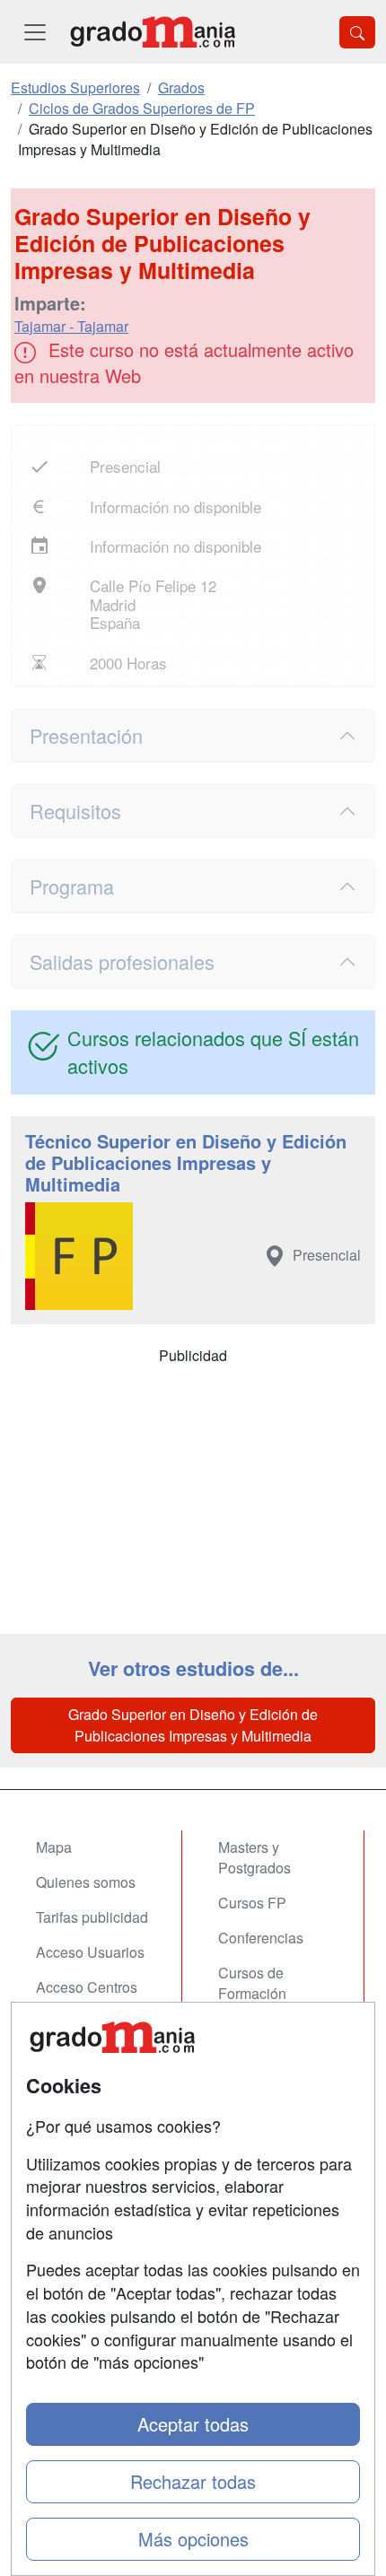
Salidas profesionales (122, 961)
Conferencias (261, 1938)
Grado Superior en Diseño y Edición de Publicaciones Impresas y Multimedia (193, 1725)
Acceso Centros (87, 1987)
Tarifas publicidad (92, 1917)
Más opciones (193, 2539)
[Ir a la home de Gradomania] (153, 32)
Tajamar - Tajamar (71, 326)
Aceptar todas (193, 2424)
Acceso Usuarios (90, 1952)
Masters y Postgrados (254, 1857)
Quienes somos (86, 1882)
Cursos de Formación (252, 1983)
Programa (72, 886)
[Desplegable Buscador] (357, 32)
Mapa (54, 1847)
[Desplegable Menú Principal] (35, 32)
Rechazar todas (193, 2481)
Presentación (86, 735)
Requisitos (75, 811)
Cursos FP (252, 1903)
